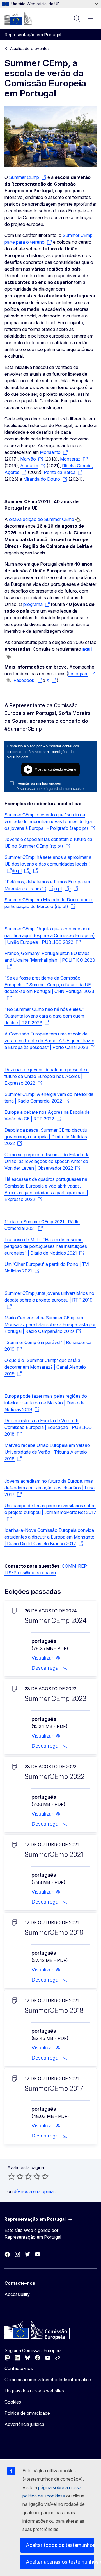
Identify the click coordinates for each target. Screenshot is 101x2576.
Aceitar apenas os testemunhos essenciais (60, 2562)
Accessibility (17, 2294)
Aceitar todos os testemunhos (60, 2545)
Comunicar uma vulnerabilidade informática (48, 2380)
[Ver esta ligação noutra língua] (78, 520)
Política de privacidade (27, 2413)
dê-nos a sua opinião (35, 2191)
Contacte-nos (19, 2368)
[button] (46, 1658)
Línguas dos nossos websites (34, 2391)
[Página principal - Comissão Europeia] (18, 18)
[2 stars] (16, 2176)
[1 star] (12, 2176)
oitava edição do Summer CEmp (42, 519)
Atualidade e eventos (30, 48)
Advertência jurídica (24, 2424)
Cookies (13, 2402)
